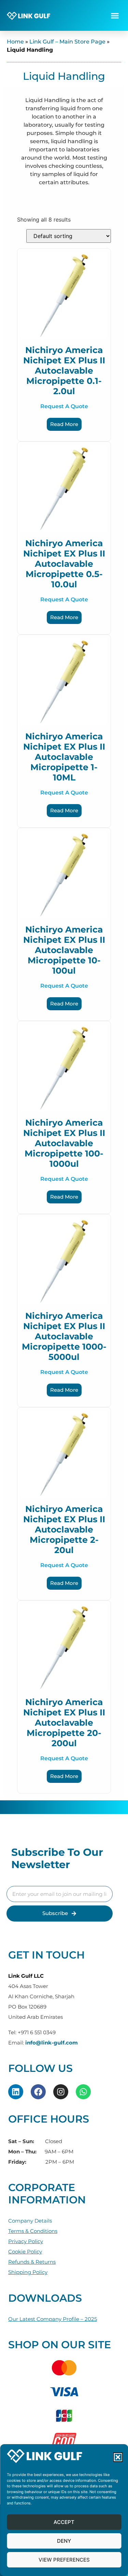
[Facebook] (38, 2092)
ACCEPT (64, 2522)
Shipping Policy (28, 2272)
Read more (64, 424)
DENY (64, 2541)
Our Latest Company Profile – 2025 (53, 2319)
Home (15, 42)
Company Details (30, 2221)
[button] (118, 2457)
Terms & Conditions (33, 2231)
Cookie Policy (25, 2252)
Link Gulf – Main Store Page (67, 42)
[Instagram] (61, 2092)
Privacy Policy (26, 2241)
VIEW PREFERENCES (64, 2560)
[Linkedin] (16, 2092)
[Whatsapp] (83, 2092)
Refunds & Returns (32, 2262)
